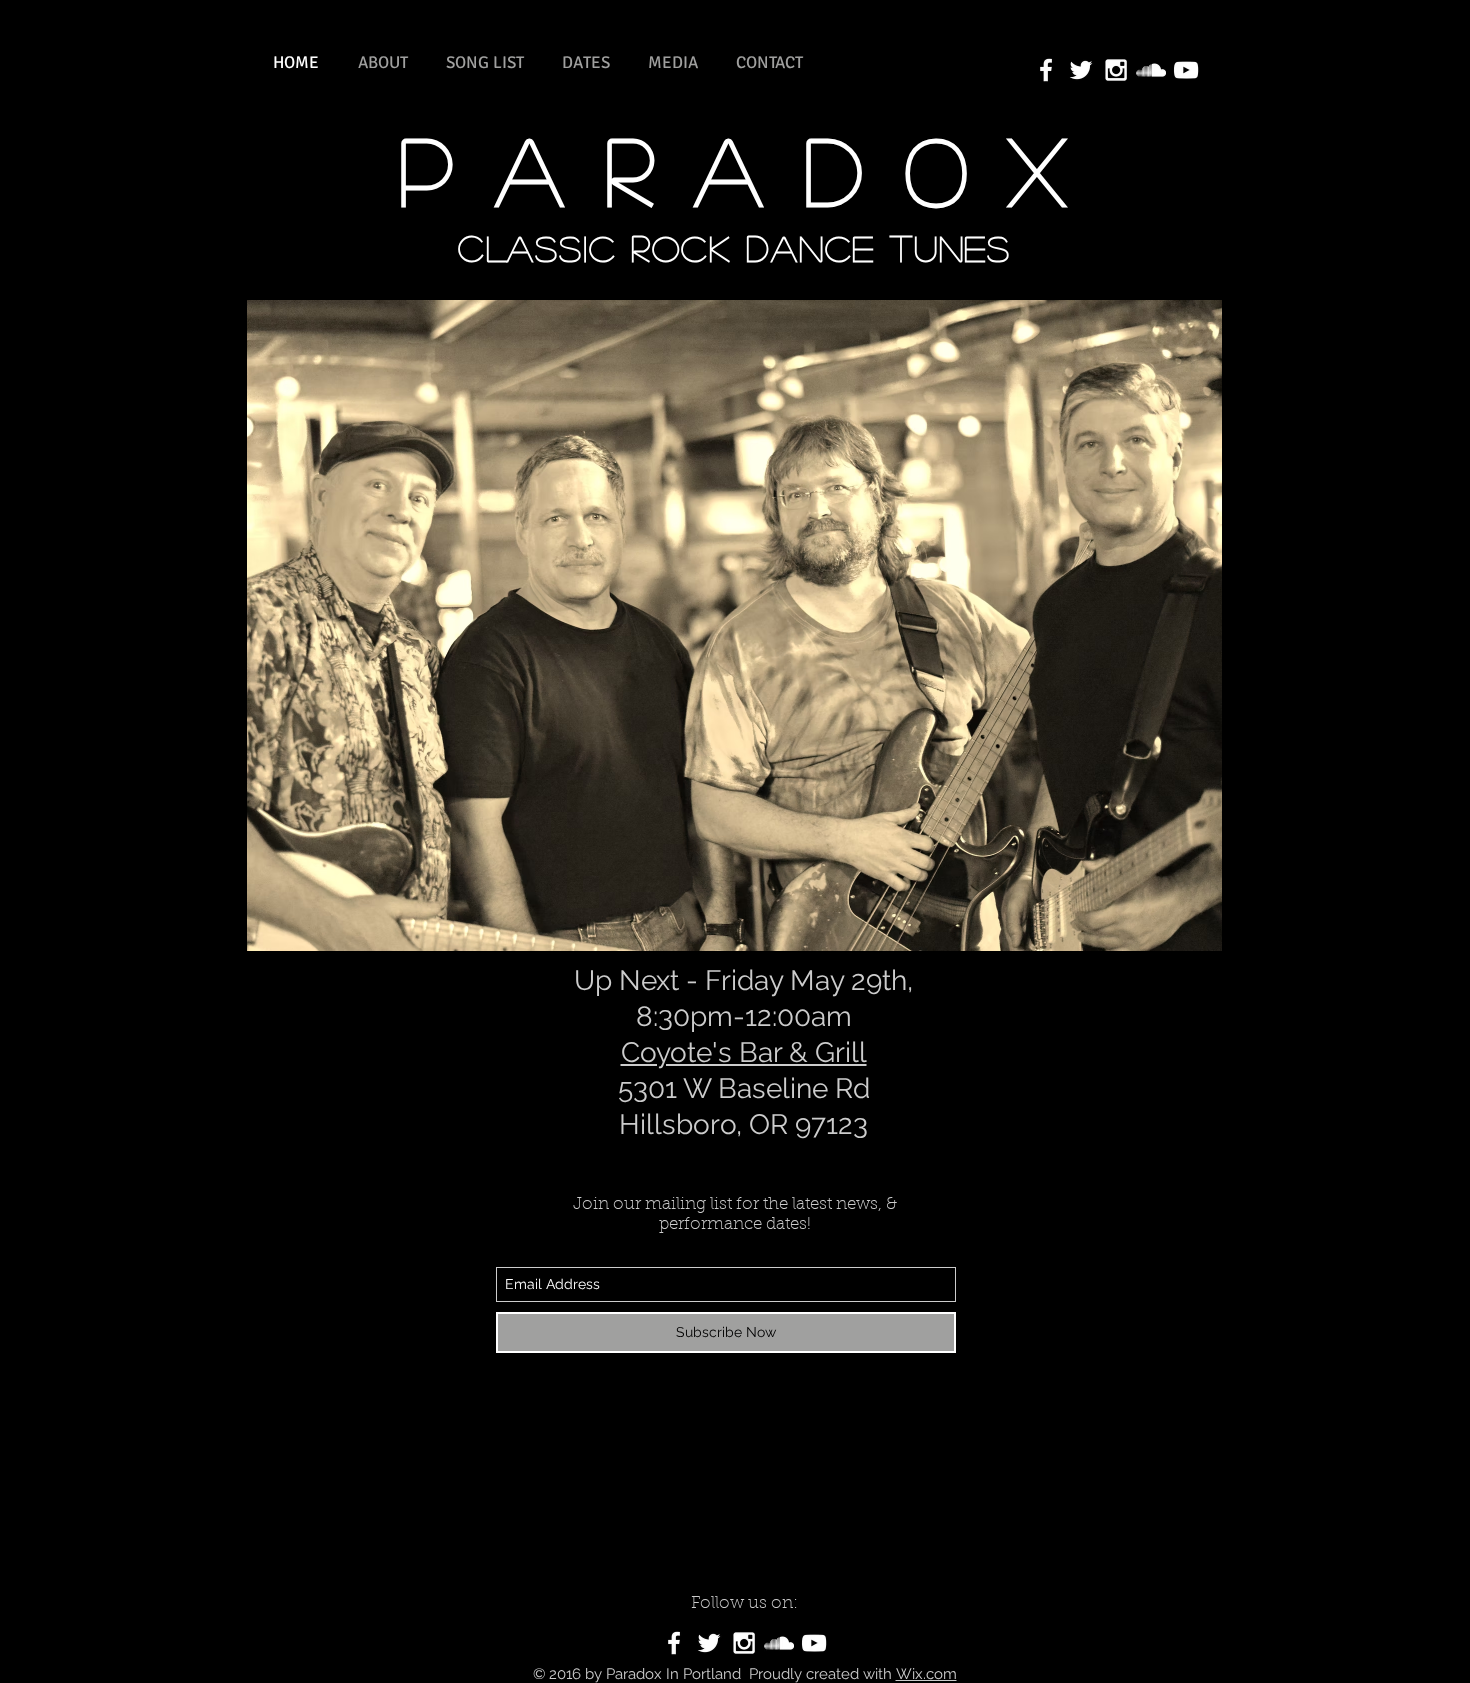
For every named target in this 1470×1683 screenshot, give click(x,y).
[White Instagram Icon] (1116, 70)
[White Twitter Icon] (1081, 70)
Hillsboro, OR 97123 (743, 1124)
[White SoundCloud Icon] (1151, 70)
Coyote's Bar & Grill (744, 1052)
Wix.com (926, 1674)
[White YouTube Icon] (1186, 70)
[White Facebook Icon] (674, 1643)
